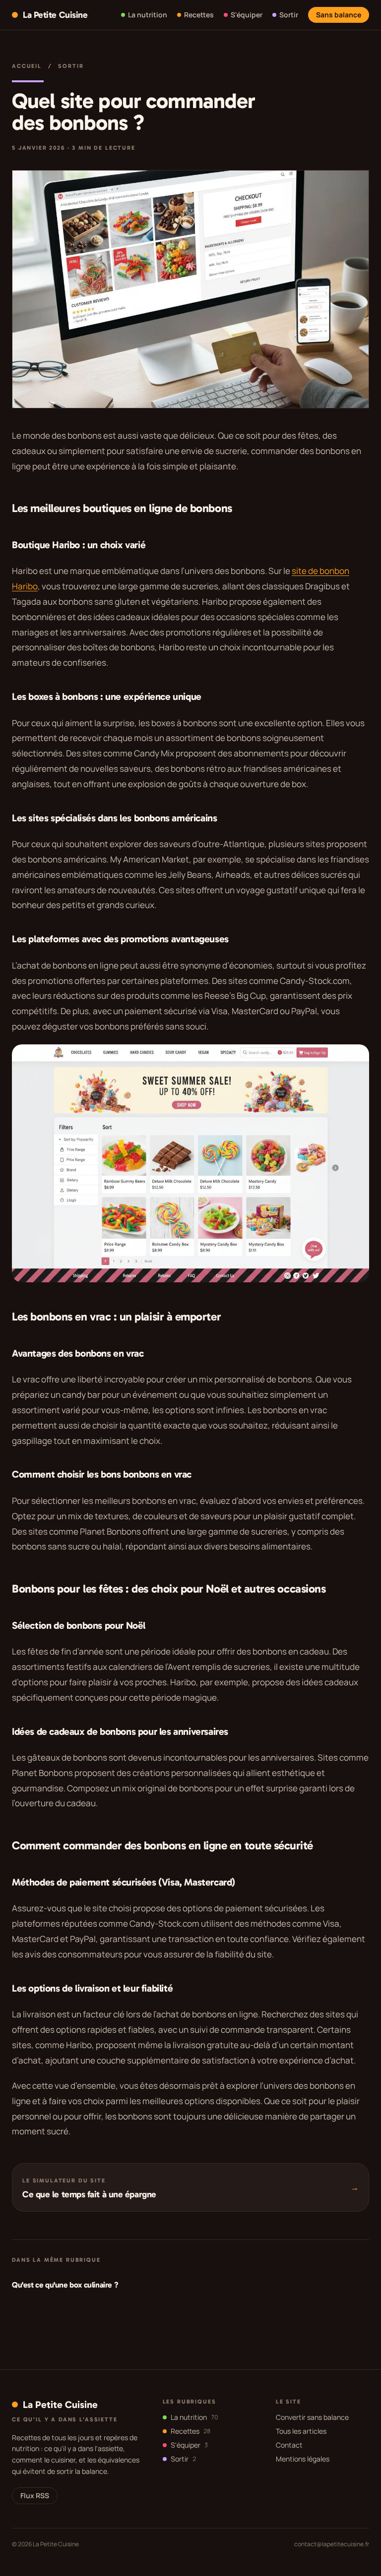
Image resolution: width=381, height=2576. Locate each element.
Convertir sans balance (312, 2417)
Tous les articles (301, 2431)
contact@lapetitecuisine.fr (332, 2544)
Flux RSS (35, 2495)
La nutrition (194, 2417)
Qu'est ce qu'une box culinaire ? (65, 2285)
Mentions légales (303, 2459)
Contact (289, 2445)
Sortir (71, 66)
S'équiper (189, 2445)
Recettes (190, 2431)
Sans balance (339, 15)
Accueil (27, 66)
